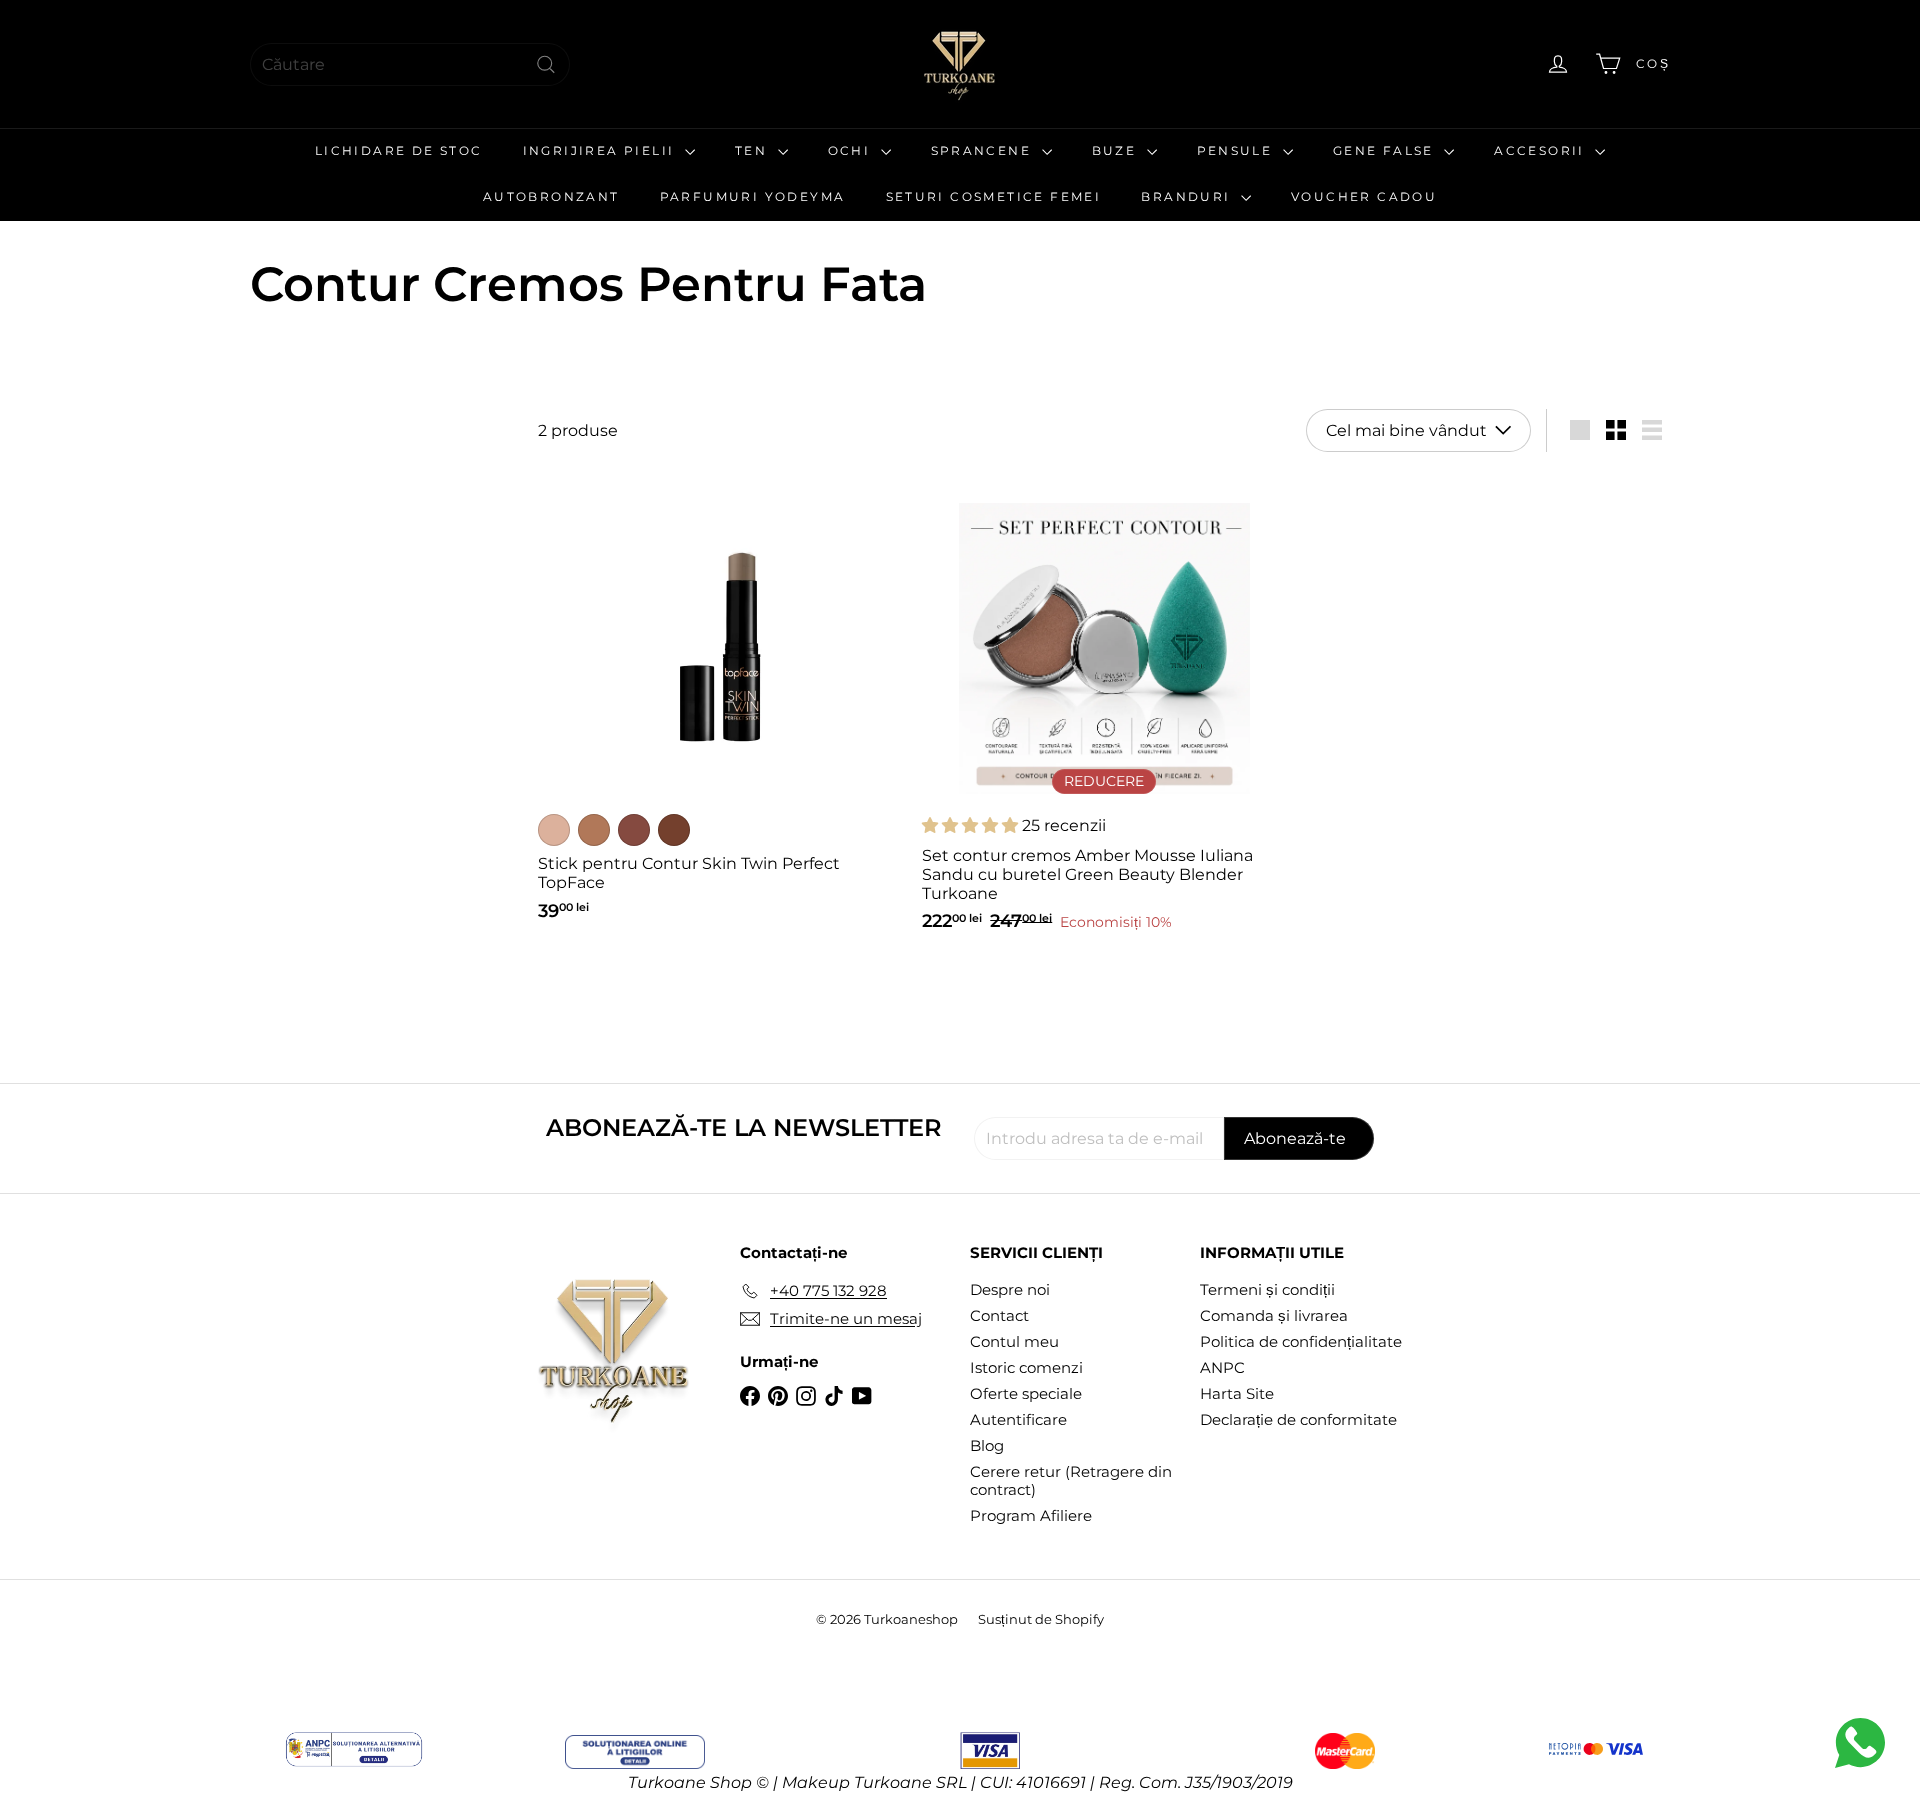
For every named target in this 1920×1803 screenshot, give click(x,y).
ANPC (1222, 1367)
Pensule (1237, 150)
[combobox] (410, 64)
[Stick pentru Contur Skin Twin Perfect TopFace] (720, 704)
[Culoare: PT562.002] (594, 830)
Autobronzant (551, 196)
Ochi (852, 150)
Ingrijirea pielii (601, 150)
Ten (754, 150)
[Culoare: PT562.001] (554, 830)
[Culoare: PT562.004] (674, 830)
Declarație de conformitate (1298, 1419)
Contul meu (1014, 1341)
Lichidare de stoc (399, 150)
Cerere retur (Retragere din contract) (1071, 1480)
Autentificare (1018, 1419)
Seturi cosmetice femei (994, 196)
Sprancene (984, 150)
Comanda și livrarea (1274, 1315)
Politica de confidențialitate (1301, 1341)
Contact (999, 1315)
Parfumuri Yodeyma (753, 196)
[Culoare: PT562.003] (634, 830)
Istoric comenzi (1026, 1367)
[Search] (546, 64)
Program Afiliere (1031, 1515)
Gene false (1386, 150)
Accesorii (1542, 150)
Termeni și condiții (1267, 1289)
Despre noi (1010, 1289)
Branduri (1188, 196)
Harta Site (1237, 1393)
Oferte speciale (1026, 1393)
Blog (987, 1445)
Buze (1117, 150)
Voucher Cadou (1364, 196)
